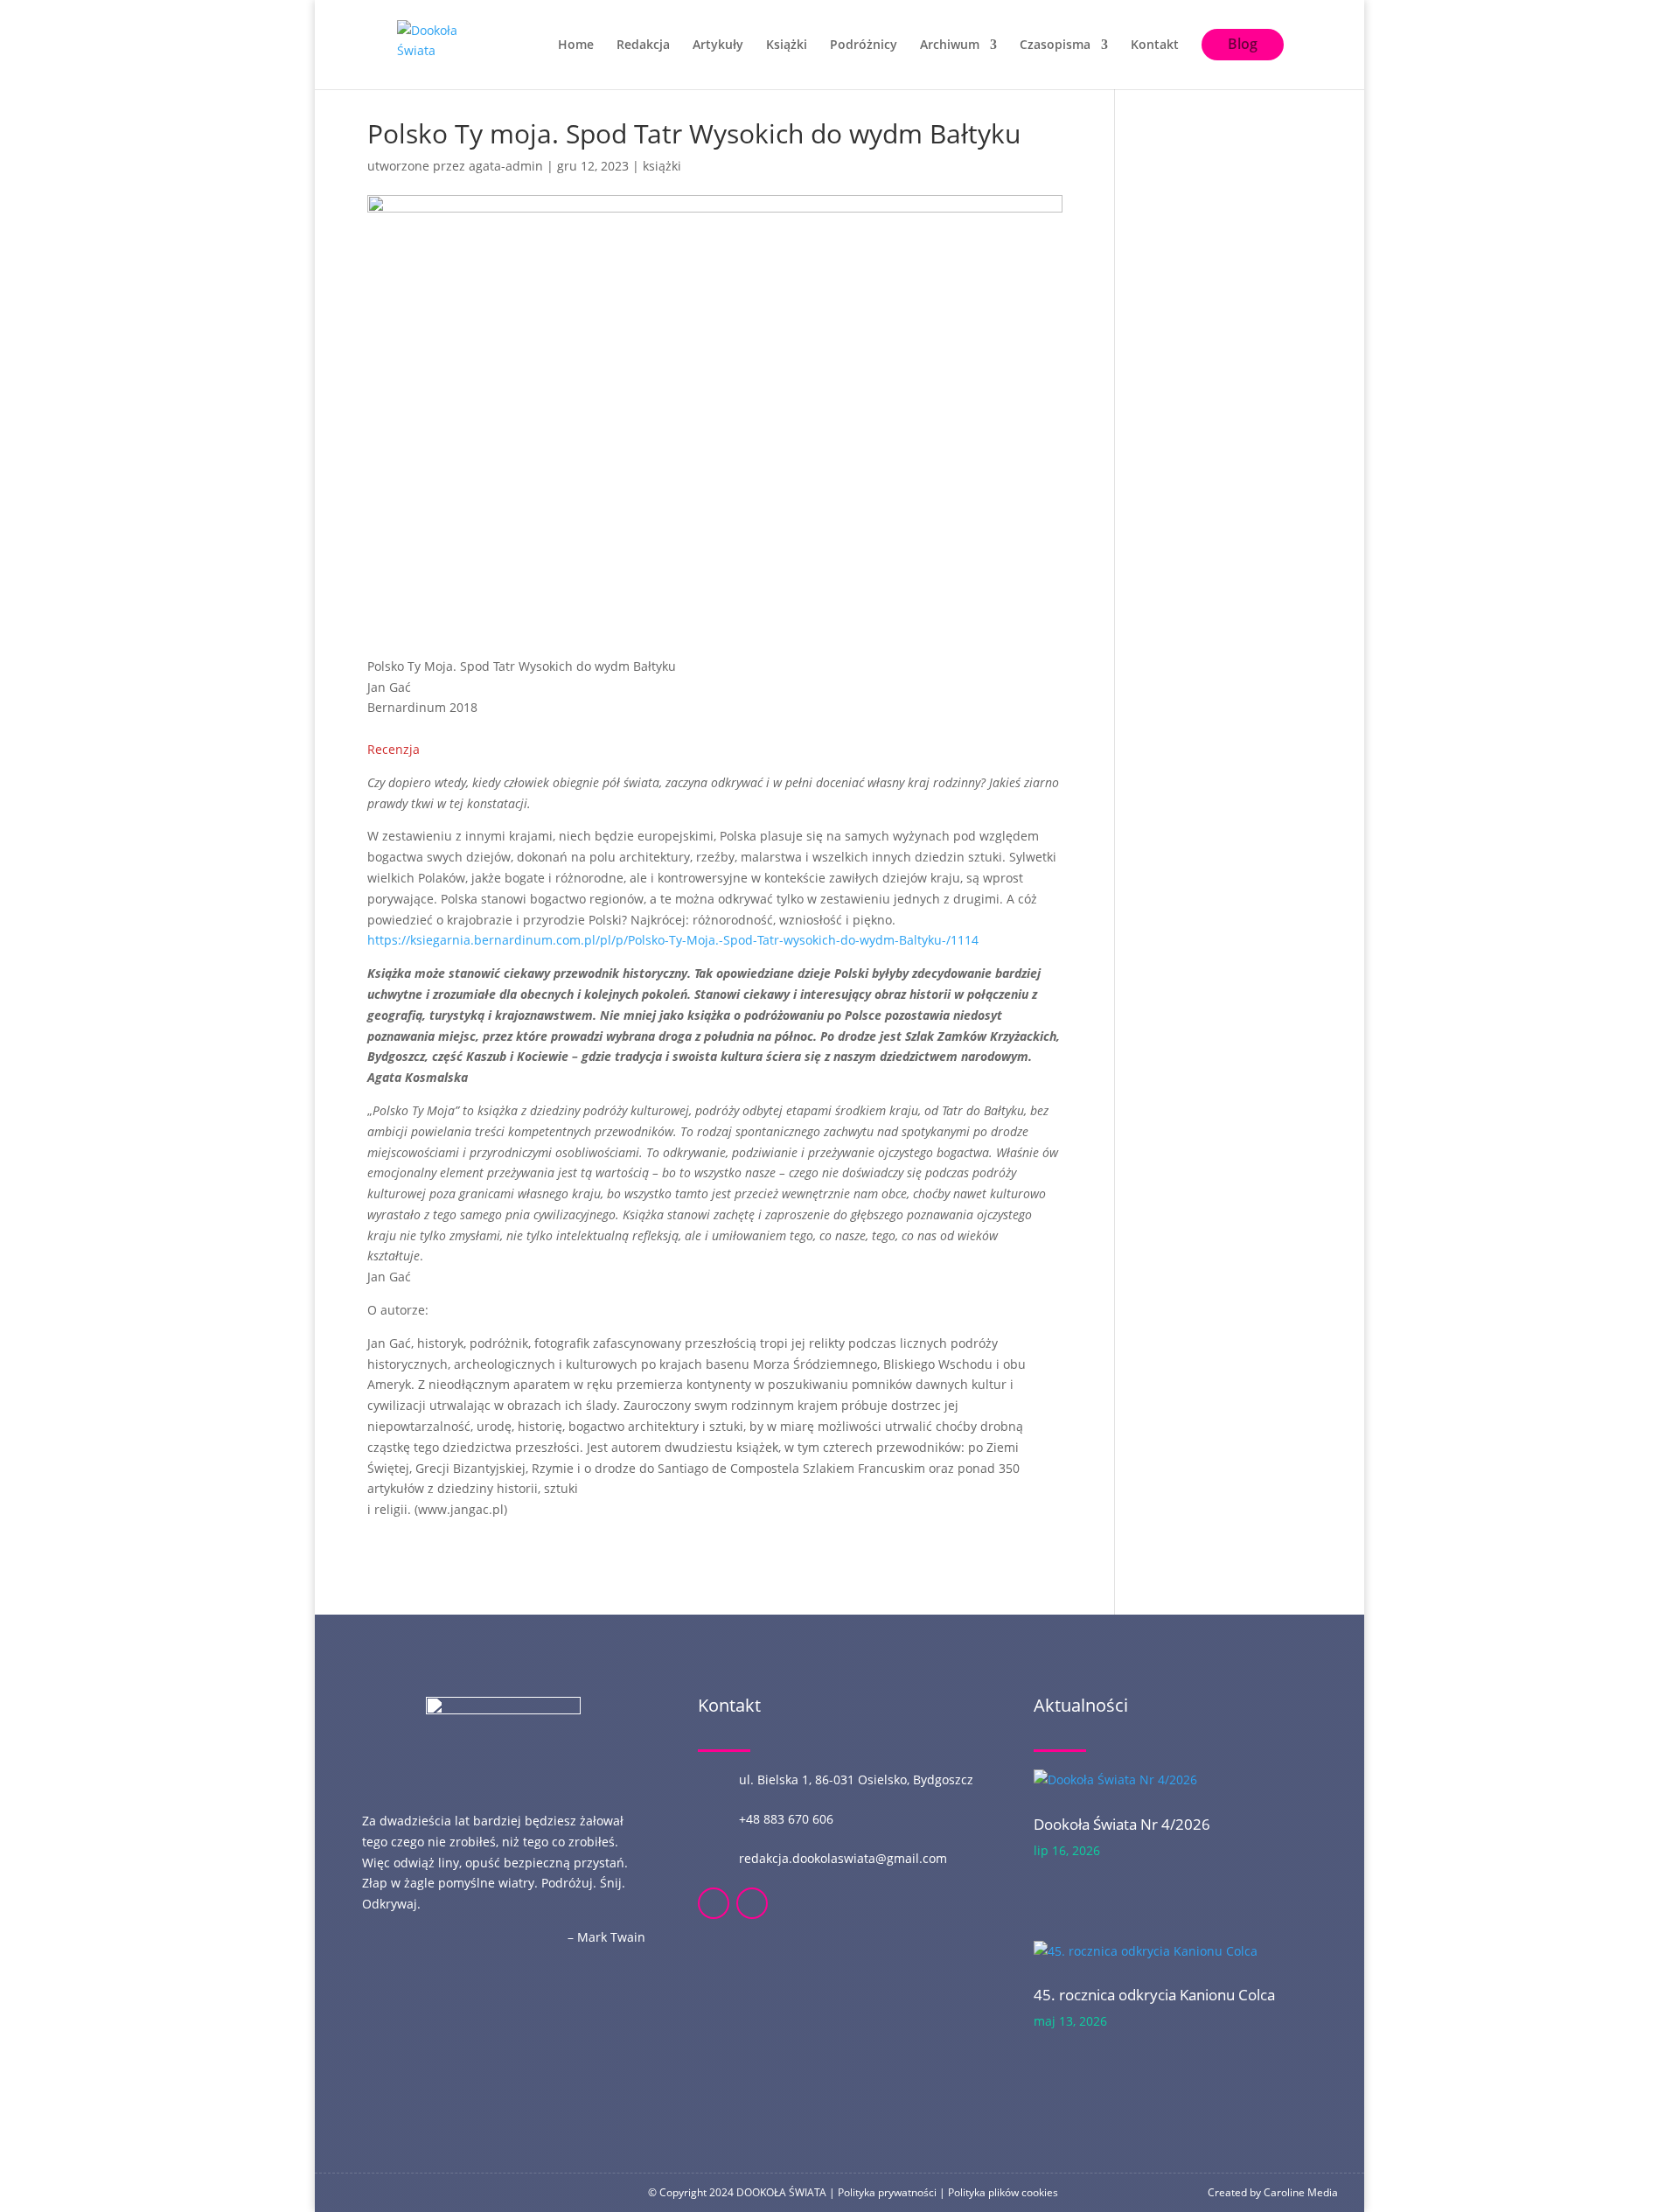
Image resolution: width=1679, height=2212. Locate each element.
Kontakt (1155, 45)
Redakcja (643, 45)
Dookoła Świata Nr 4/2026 (1122, 1824)
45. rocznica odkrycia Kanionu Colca (1154, 1995)
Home (576, 45)
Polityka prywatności (887, 2192)
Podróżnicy (864, 45)
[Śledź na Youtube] (752, 1903)
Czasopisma (1055, 45)
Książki (787, 45)
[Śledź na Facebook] (714, 1903)
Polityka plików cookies (1003, 2192)
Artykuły (718, 45)
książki (662, 166)
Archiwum (950, 45)
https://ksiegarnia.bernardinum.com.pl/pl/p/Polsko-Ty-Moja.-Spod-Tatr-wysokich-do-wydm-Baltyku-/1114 (673, 940)
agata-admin (506, 166)
